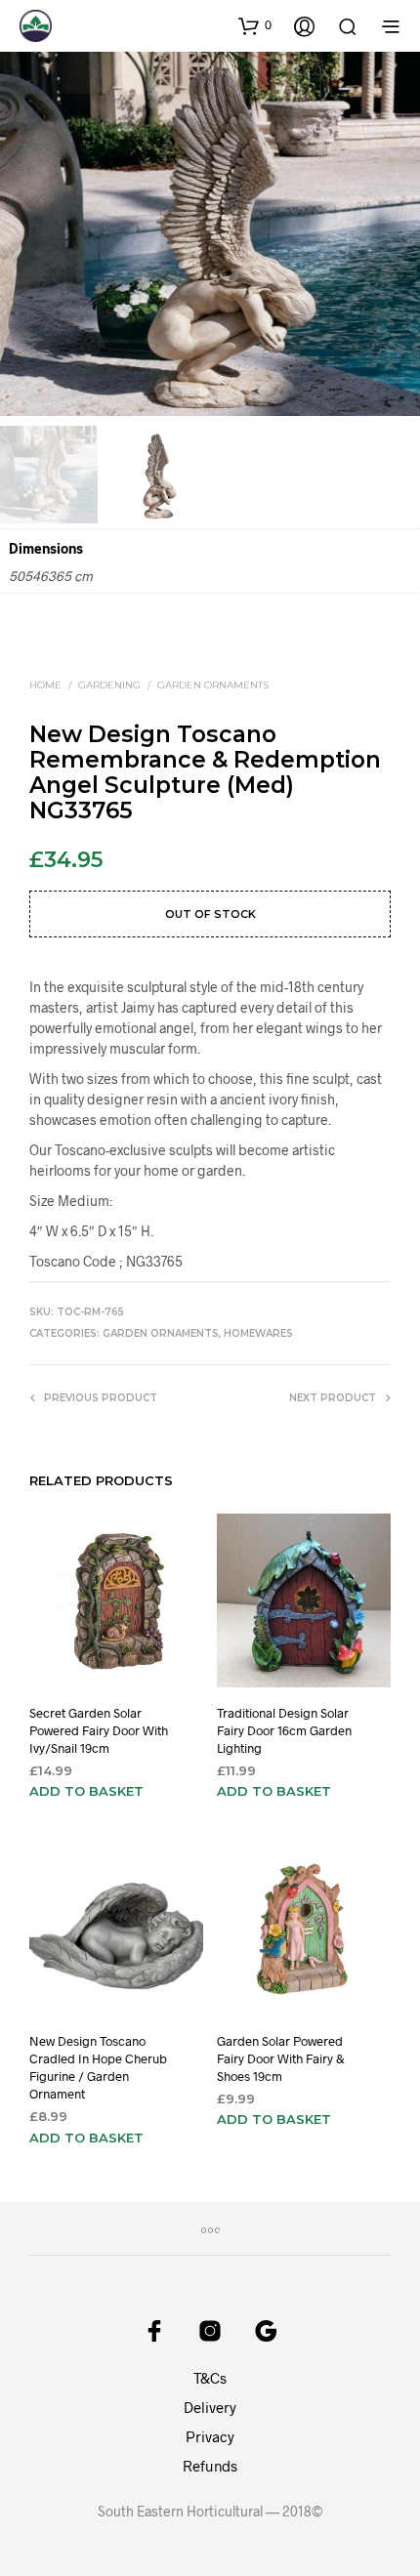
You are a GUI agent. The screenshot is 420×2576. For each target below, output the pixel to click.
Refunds (210, 2466)
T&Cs (210, 2378)
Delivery (210, 2407)
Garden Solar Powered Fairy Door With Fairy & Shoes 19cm (281, 2058)
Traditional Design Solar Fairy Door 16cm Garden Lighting (284, 1729)
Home (45, 685)
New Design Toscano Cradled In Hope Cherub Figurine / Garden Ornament (98, 2068)
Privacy (210, 2436)
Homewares (258, 1333)
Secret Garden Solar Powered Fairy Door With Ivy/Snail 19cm (99, 1729)
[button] (255, 25)
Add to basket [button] (86, 1791)
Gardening (109, 685)
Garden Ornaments (213, 685)
